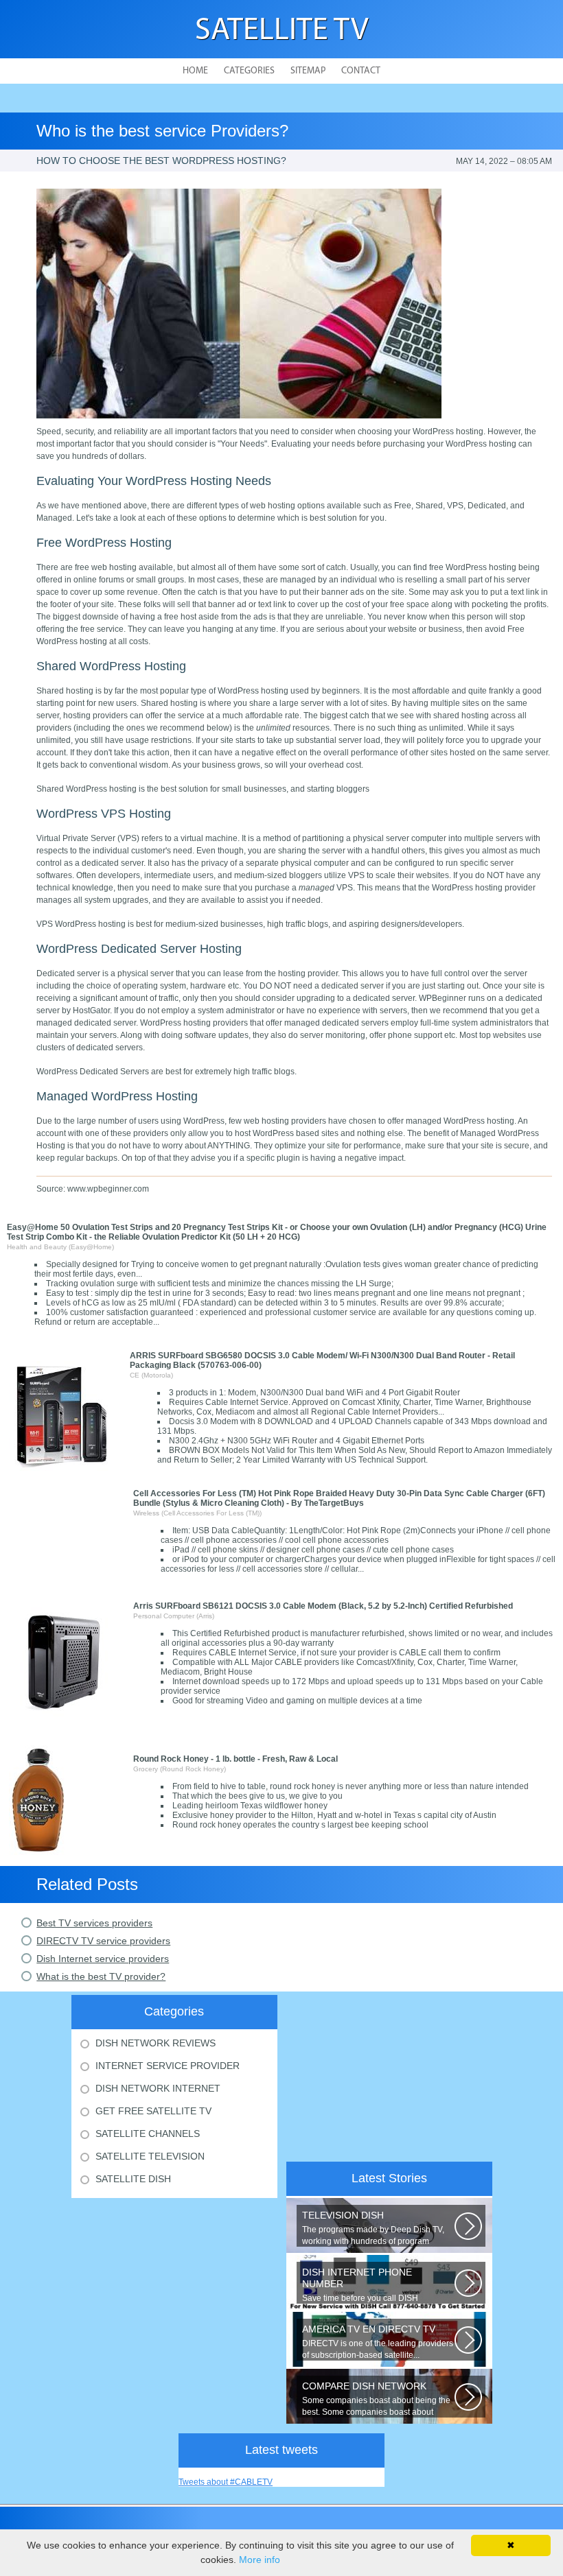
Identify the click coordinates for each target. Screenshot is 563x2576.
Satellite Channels (148, 2134)
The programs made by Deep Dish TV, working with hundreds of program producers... (373, 2228)
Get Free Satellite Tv (153, 2111)
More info (260, 2560)
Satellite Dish (133, 2179)
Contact (361, 71)
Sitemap (308, 71)
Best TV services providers (94, 1923)
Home (195, 71)
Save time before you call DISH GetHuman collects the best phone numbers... (366, 2285)
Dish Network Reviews (156, 2043)
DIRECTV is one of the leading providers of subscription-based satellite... (378, 2342)
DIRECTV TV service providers (103, 1941)
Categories (249, 71)
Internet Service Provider (168, 2066)
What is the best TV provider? (101, 1976)
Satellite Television (150, 2156)
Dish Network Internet (158, 2088)
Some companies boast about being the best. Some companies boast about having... (376, 2399)
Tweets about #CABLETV (226, 2482)
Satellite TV (282, 31)
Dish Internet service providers (103, 1959)
